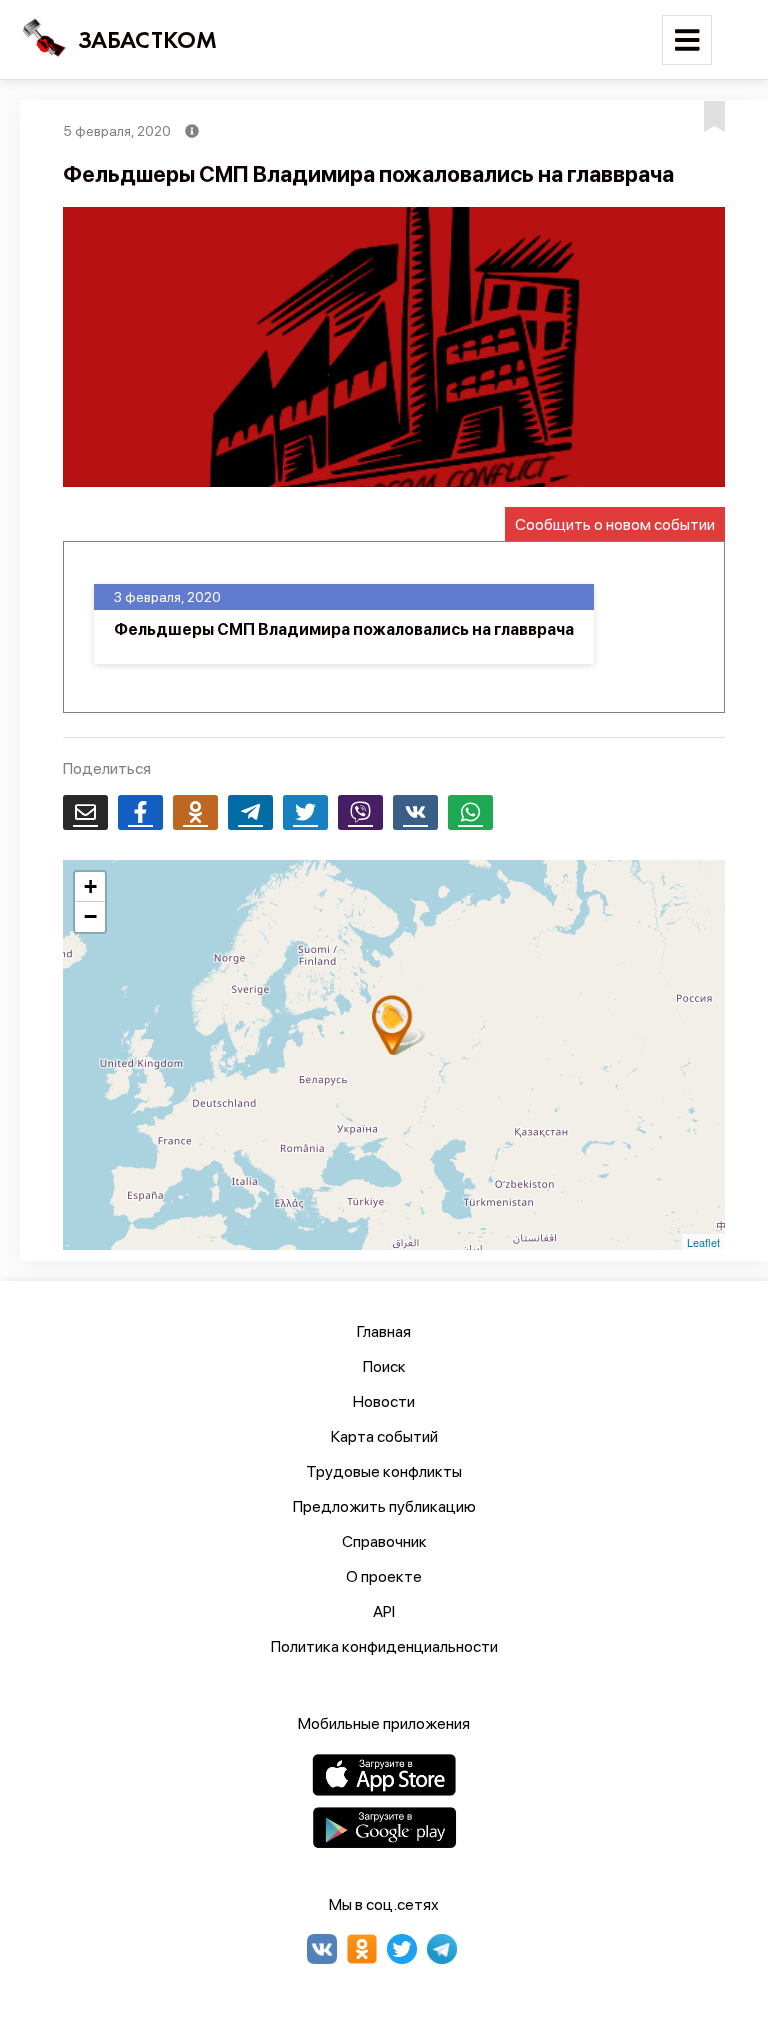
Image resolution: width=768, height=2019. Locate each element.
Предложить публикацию (384, 1506)
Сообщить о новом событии (615, 524)
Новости (384, 1401)
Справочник (384, 1541)
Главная (384, 1331)
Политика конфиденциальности (384, 1646)
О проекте (384, 1576)
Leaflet (703, 1242)
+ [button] (90, 886)
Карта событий (384, 1436)
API (384, 1611)
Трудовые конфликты (384, 1471)
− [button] (90, 916)
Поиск (384, 1366)
